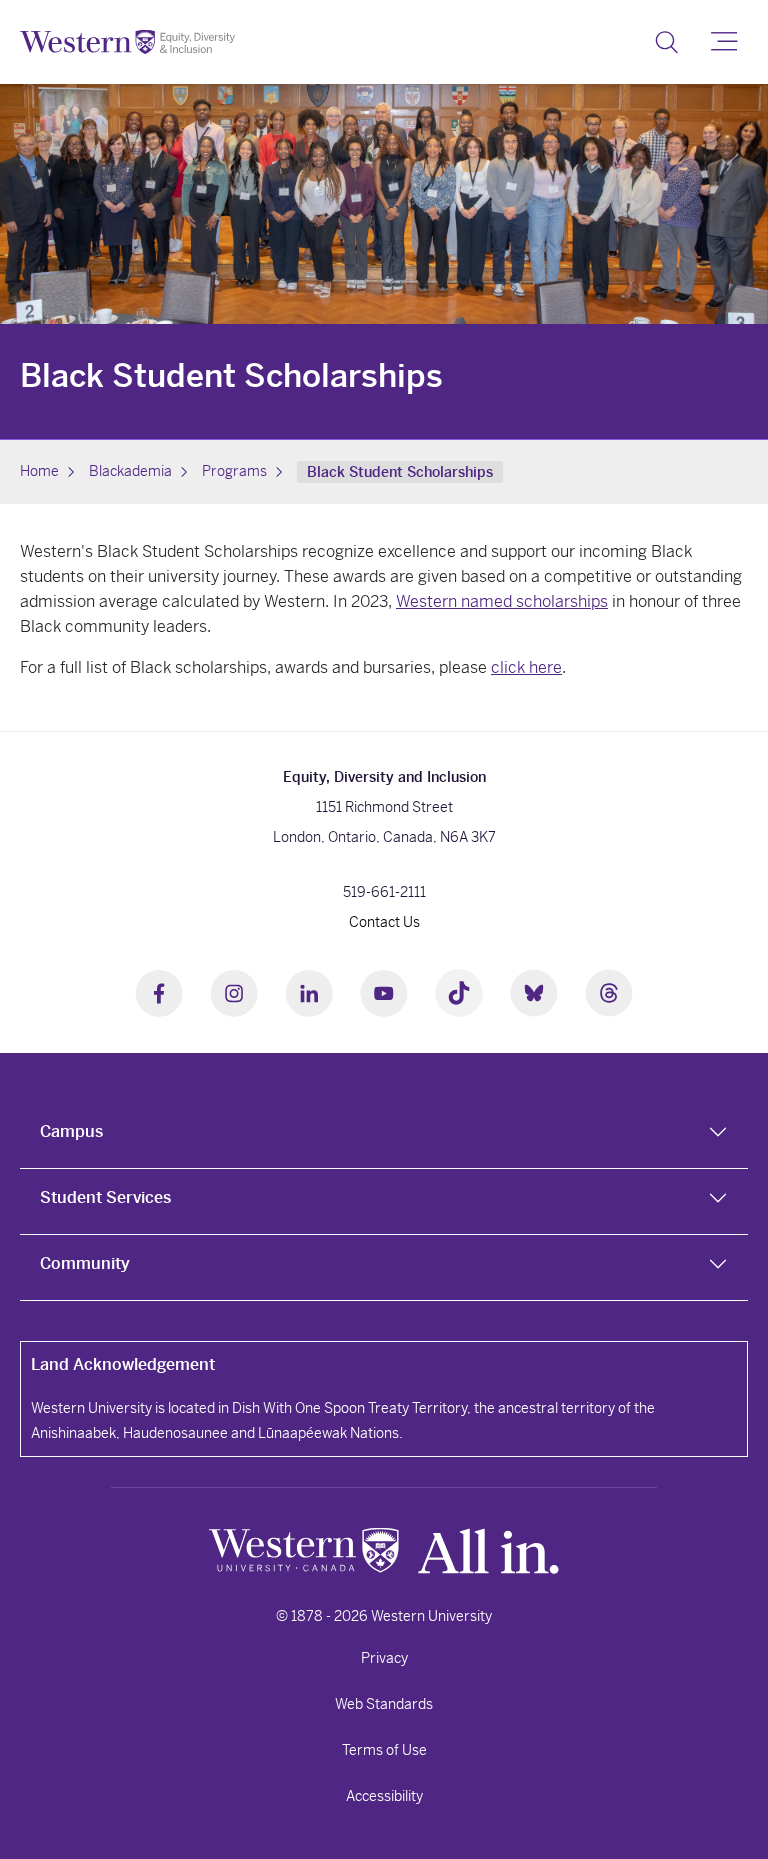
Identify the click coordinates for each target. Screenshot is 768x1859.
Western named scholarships (502, 601)
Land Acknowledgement (123, 1364)
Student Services (105, 1197)
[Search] (666, 42)
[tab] (384, 1136)
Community (85, 1263)
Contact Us (384, 922)
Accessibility (384, 1796)
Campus (71, 1131)
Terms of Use (384, 1750)
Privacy (384, 1658)
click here (526, 667)
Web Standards (384, 1704)
